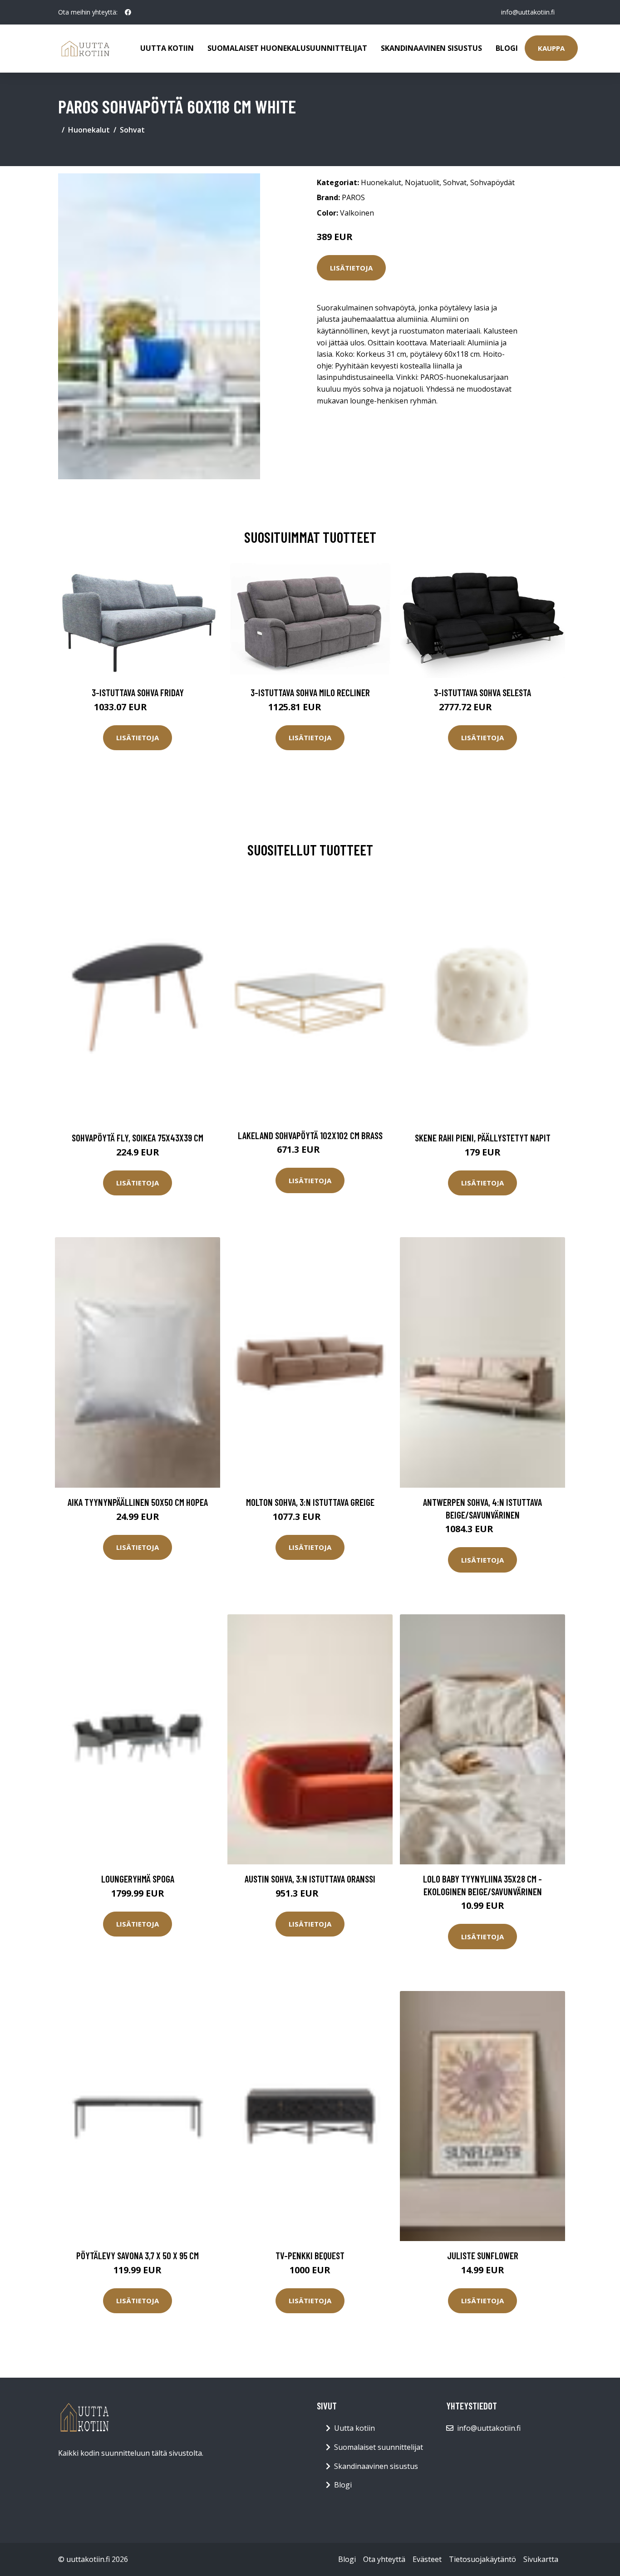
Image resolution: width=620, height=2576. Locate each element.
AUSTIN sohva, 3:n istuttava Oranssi (310, 1879)
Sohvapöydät (492, 182)
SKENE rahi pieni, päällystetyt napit (483, 1138)
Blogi (507, 48)
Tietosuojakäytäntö (482, 2559)
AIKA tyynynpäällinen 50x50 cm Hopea (138, 1502)
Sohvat (132, 130)
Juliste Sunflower (483, 2255)
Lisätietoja (351, 268)
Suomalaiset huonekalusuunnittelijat (287, 48)
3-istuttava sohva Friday (138, 692)
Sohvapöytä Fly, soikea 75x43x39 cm (138, 1138)
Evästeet (427, 2559)
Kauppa (551, 48)
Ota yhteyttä (384, 2559)
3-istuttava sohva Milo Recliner (310, 692)
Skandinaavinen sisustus (431, 48)
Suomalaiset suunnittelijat (379, 2447)
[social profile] (128, 12)
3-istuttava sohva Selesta (482, 692)
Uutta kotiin (167, 48)
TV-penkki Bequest (310, 2255)
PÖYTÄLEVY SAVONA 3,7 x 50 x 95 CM (138, 2255)
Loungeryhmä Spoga (138, 1879)
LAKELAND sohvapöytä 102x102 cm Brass (310, 1135)
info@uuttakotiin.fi (528, 12)
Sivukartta (541, 2559)
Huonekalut (89, 130)
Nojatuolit (422, 182)
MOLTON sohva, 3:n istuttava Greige (310, 1502)
